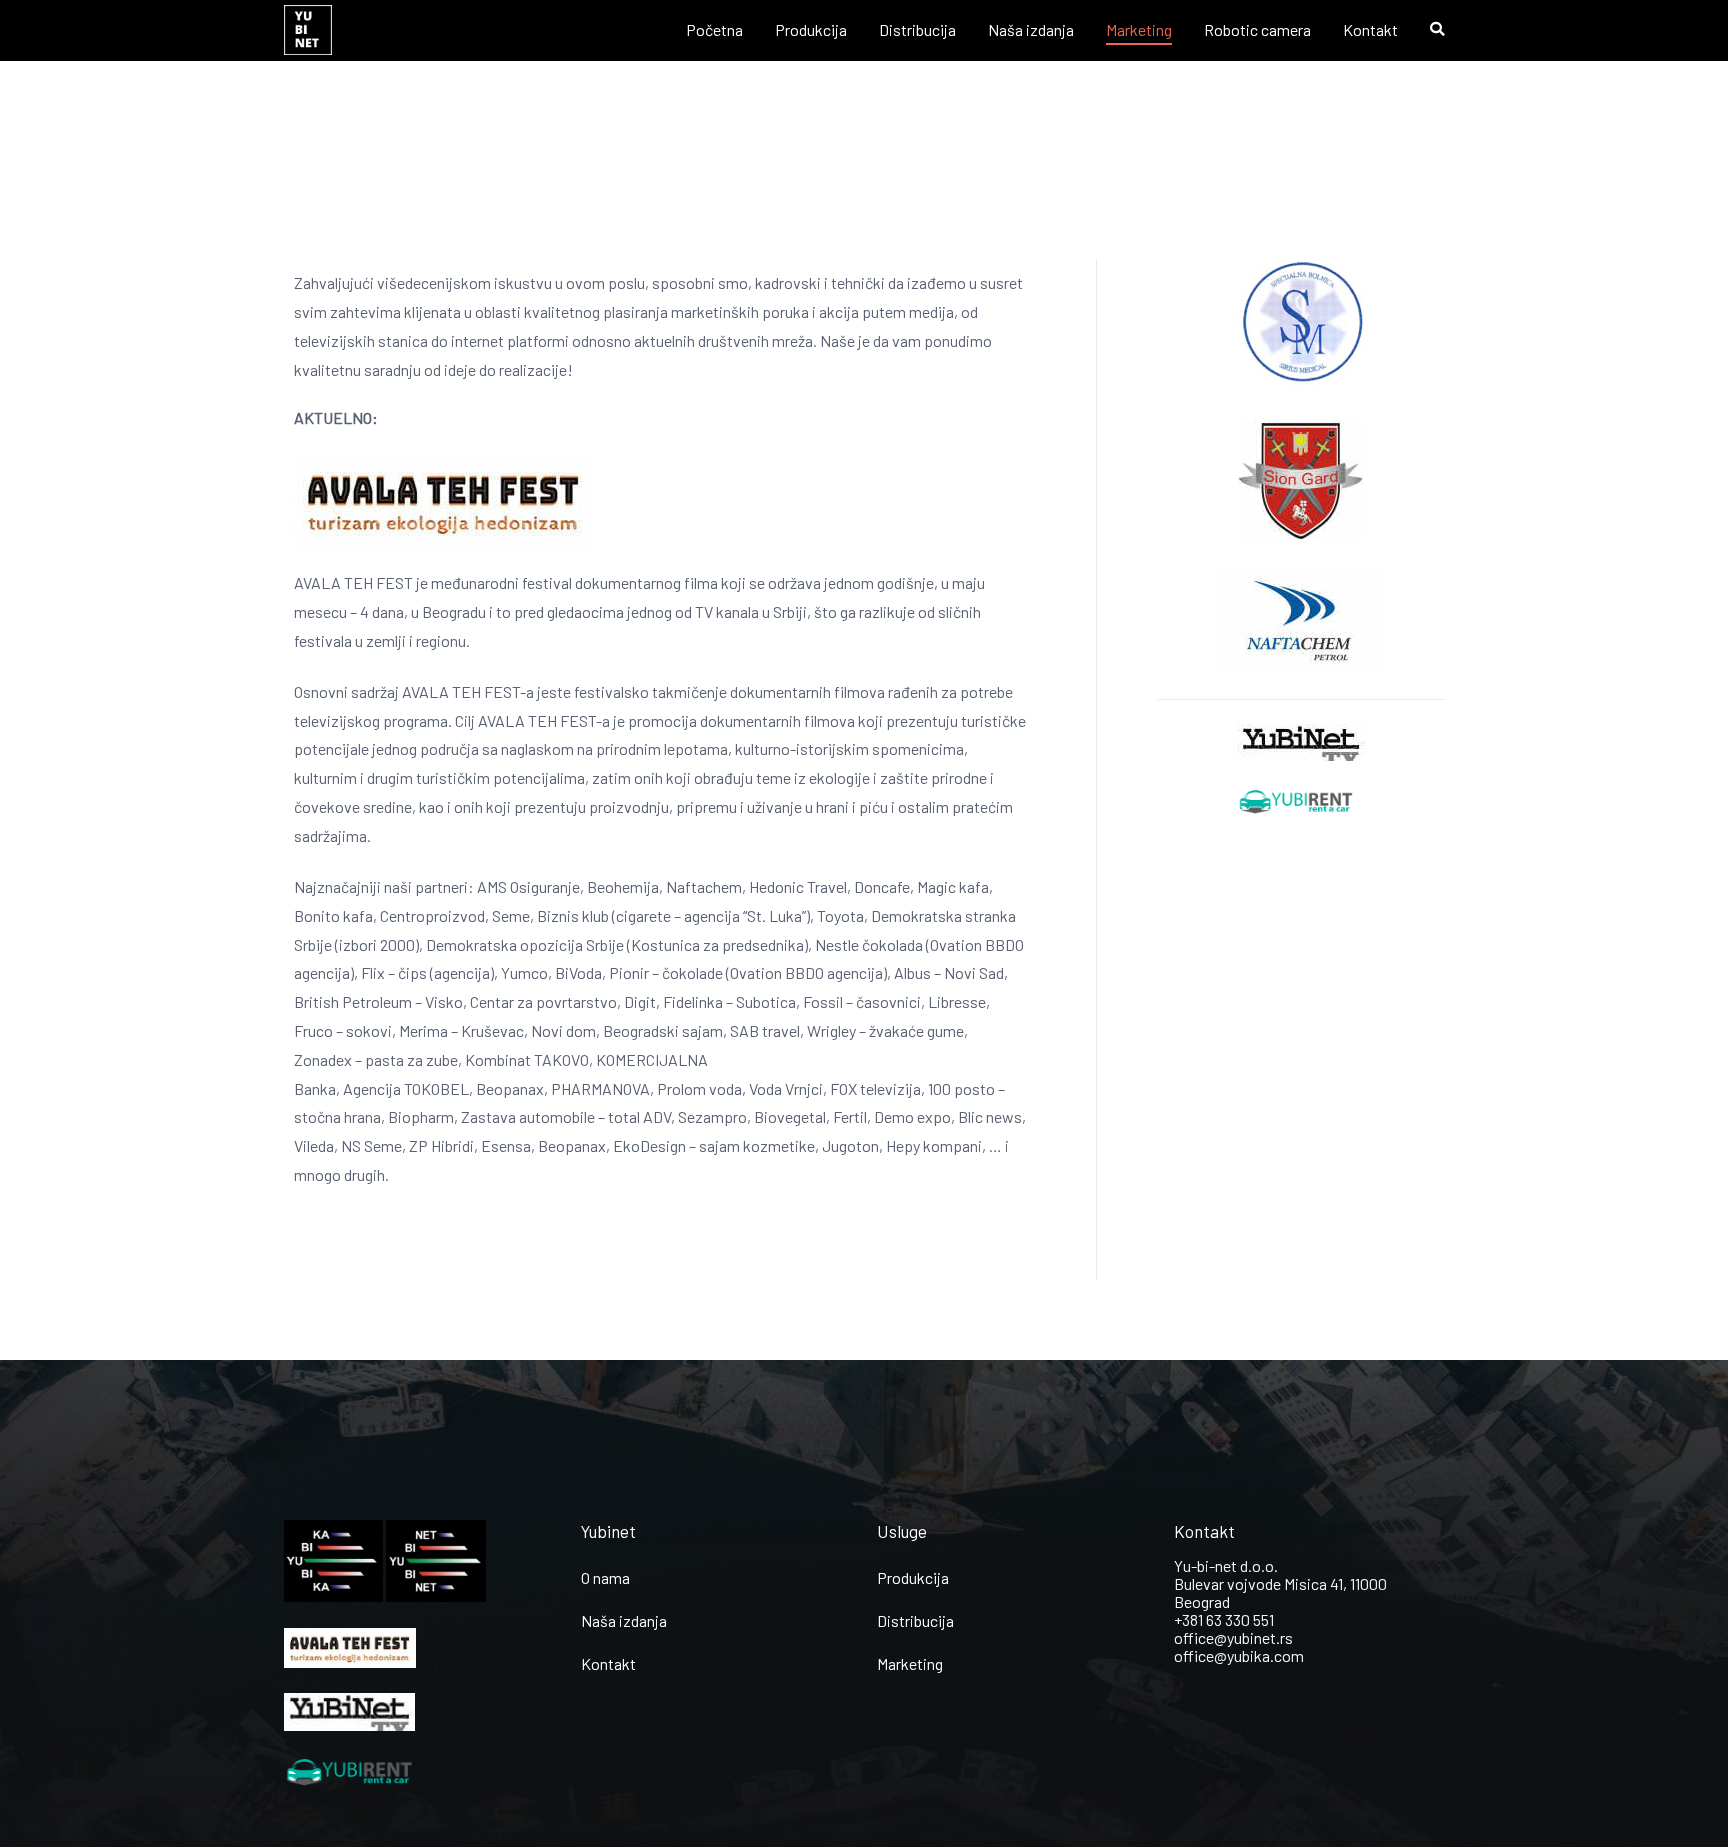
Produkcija (811, 29)
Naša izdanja (1031, 29)
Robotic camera (1257, 29)
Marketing (1139, 29)
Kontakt (1370, 29)
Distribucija (917, 29)
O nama (605, 1577)
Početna (714, 29)
